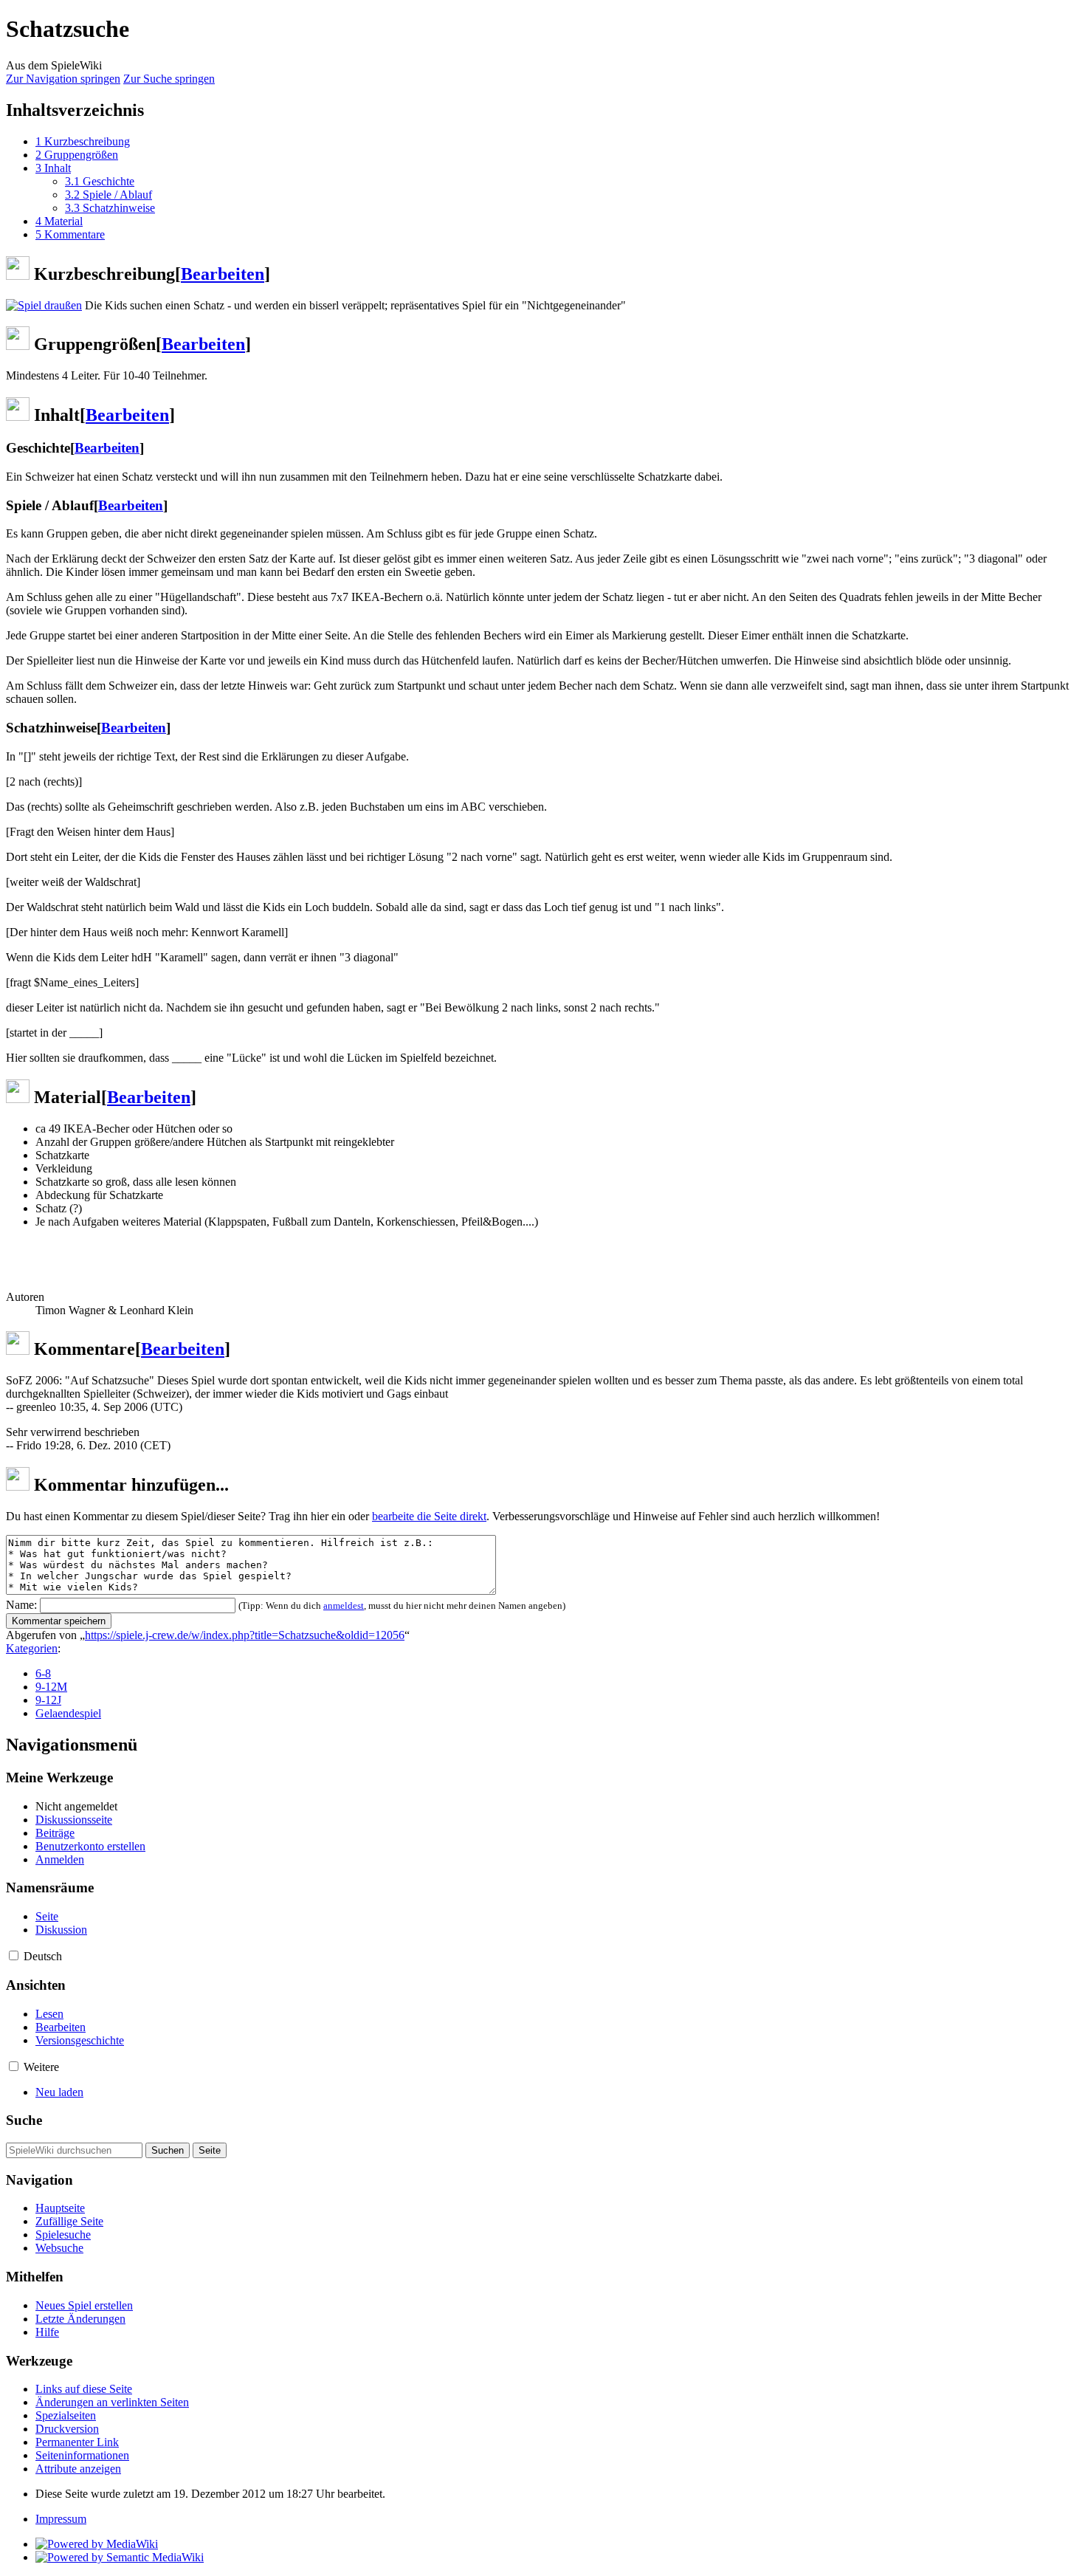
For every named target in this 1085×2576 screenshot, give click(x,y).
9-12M (51, 1687)
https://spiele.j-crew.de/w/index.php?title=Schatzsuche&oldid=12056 (245, 1635)
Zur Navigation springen (63, 79)
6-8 (43, 1673)
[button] (14, 1955)
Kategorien (32, 1648)
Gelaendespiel (68, 1713)
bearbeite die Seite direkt (429, 1516)
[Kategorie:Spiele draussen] (44, 305)
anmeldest (344, 1605)
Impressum (61, 2519)
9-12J (48, 1700)
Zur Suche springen (169, 79)
